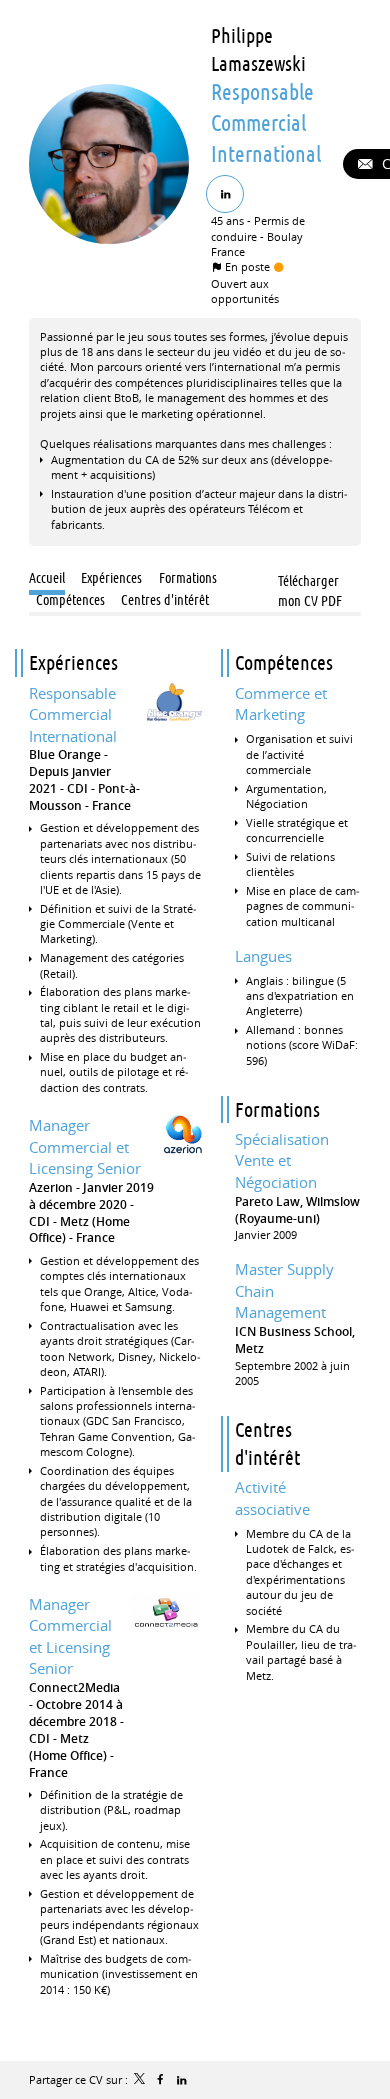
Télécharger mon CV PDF (310, 582)
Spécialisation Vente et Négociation (282, 1160)
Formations (277, 1109)
